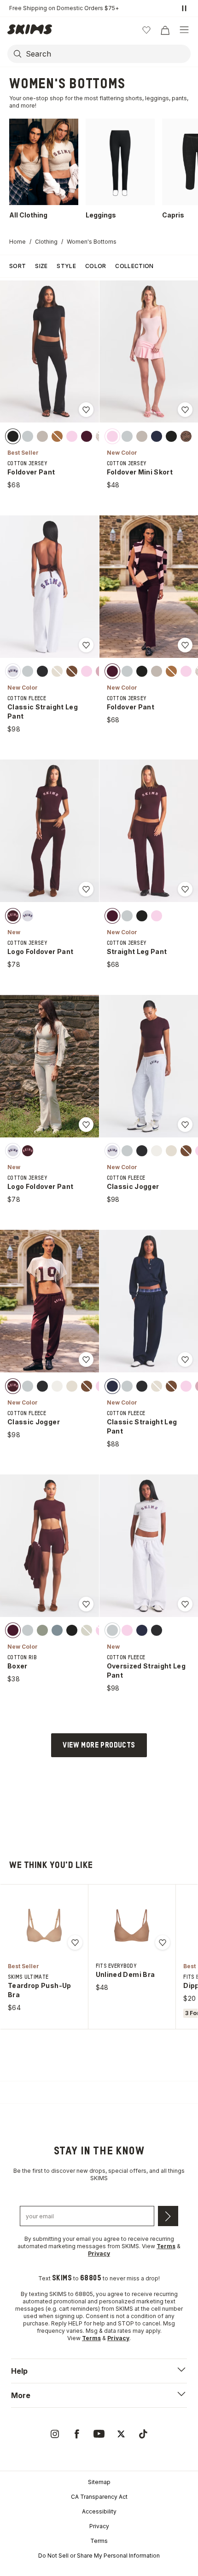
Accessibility (99, 2511)
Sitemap (99, 2482)
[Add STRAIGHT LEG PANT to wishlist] (185, 889)
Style (66, 266)
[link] (55, 2434)
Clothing (46, 242)
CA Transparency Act (99, 2497)
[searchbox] (107, 54)
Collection (134, 266)
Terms (99, 2541)
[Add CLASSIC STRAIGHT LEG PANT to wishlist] (86, 645)
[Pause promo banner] (184, 8)
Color (96, 266)
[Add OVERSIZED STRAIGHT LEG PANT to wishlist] (185, 1604)
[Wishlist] (146, 30)
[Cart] (165, 30)
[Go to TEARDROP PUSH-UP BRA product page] (44, 1925)
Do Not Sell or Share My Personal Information (99, 2556)
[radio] (13, 436)
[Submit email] (168, 2216)
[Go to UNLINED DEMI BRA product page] (132, 1925)
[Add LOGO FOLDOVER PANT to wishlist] (86, 889)
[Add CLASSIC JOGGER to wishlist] (185, 1125)
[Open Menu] (184, 30)
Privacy (99, 2526)
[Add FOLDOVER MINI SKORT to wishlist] (185, 410)
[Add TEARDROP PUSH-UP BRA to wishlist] (75, 1942)
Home (17, 242)
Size (41, 266)
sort (17, 266)
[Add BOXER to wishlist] (86, 1604)
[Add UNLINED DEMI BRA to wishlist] (163, 1942)
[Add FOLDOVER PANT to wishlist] (86, 410)
